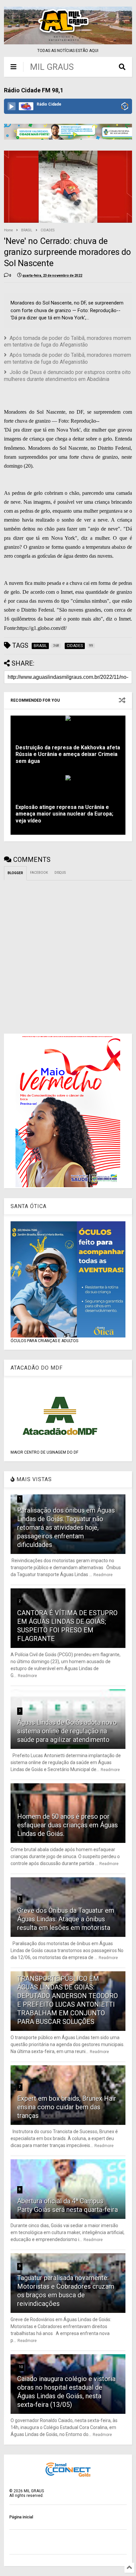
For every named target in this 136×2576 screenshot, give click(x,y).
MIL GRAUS (52, 67)
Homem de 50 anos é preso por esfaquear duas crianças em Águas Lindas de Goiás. (68, 1825)
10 (21, 2367)
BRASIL (27, 230)
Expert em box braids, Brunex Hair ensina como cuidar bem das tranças (67, 2107)
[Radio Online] (125, 107)
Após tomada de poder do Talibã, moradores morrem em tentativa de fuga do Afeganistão (68, 342)
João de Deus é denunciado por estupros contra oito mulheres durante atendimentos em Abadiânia (67, 376)
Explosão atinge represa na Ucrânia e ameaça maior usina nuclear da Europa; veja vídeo (64, 814)
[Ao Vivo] (12, 106)
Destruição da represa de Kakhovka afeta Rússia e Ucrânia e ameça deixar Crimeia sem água (68, 754)
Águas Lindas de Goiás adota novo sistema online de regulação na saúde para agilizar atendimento (67, 1731)
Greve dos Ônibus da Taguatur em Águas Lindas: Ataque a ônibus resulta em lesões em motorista (66, 1919)
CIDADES (48, 230)
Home (8, 230)
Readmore (103, 1575)
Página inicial (21, 2517)
